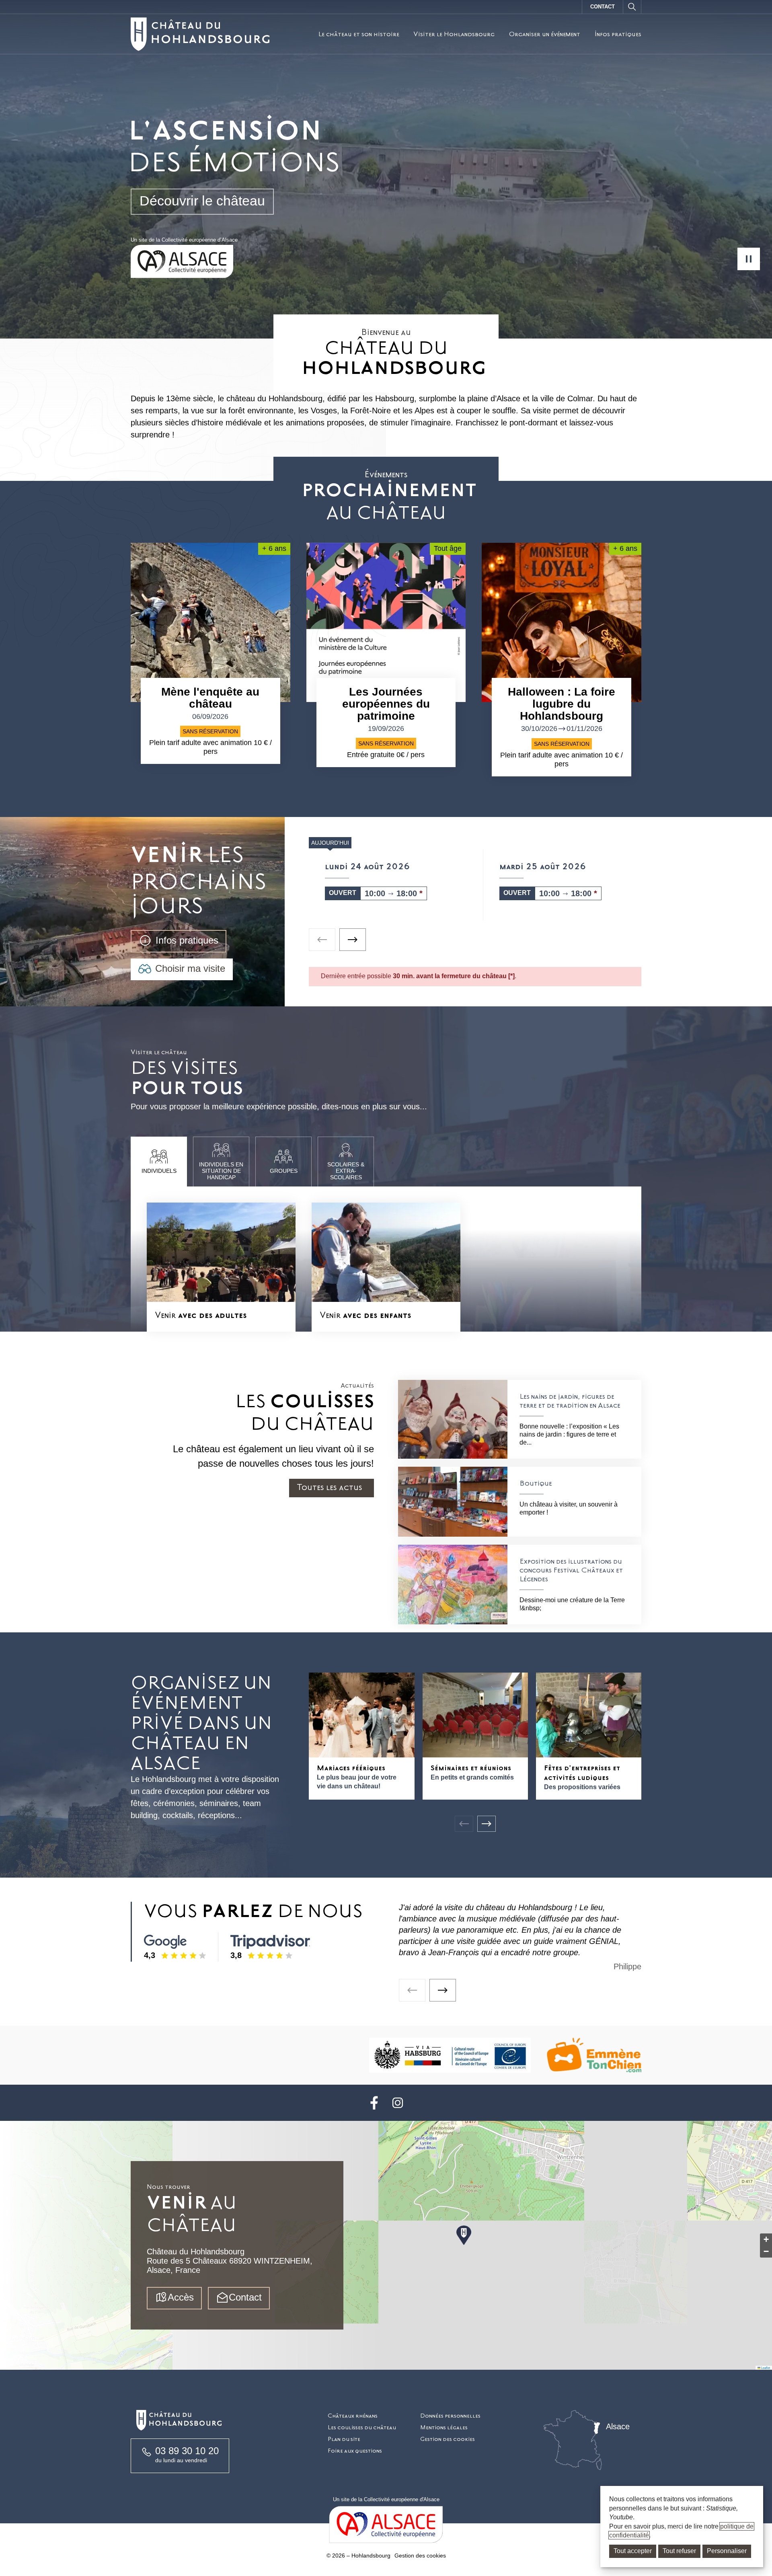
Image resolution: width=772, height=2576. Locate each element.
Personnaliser (727, 2551)
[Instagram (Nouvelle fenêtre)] (398, 2103)
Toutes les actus (330, 1487)
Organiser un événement (544, 34)
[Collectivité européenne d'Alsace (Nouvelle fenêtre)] (386, 2525)
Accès (181, 2297)
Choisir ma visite (190, 968)
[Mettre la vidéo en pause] (749, 259)
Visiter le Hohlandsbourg (454, 34)
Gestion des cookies (448, 2439)
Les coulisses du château (362, 2427)
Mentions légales (444, 2427)
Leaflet (765, 2368)
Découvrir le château (202, 201)
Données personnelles (450, 2416)
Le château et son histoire (359, 34)
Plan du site (344, 2439)
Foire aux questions (355, 2451)
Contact (603, 7)
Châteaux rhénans (353, 2416)
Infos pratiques (618, 34)
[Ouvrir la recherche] (632, 7)
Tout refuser (679, 2551)
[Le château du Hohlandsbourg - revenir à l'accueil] (200, 34)
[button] (464, 2236)
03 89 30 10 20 (187, 2451)
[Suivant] (487, 1824)
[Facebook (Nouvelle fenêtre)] (374, 2103)
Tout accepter (633, 2551)
